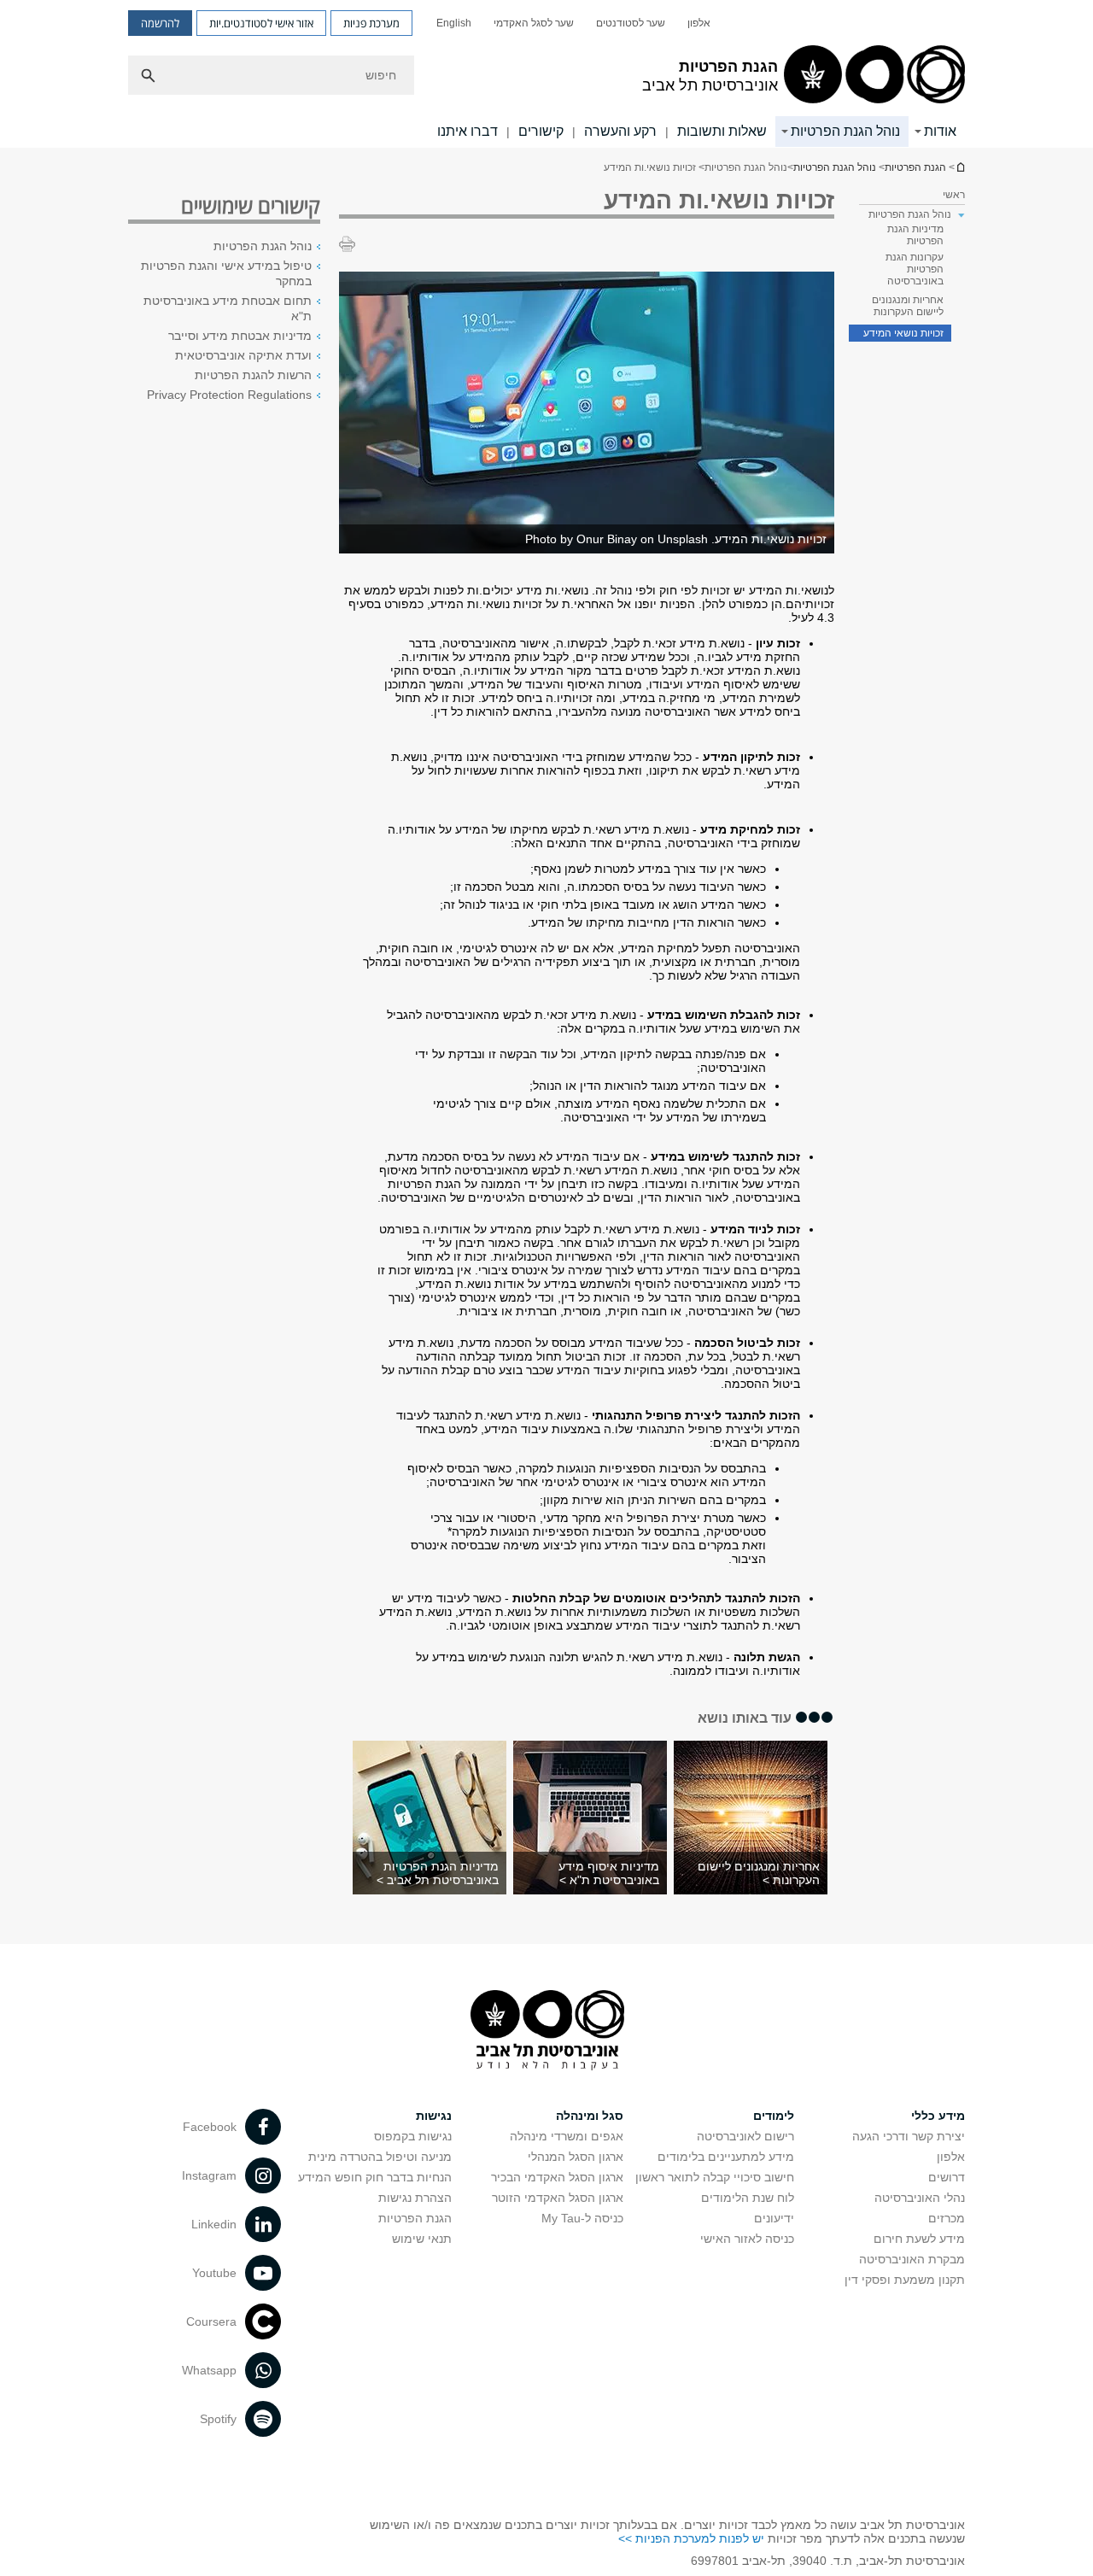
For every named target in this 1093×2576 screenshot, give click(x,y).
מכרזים (947, 2218)
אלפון (699, 23)
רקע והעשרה (620, 131)
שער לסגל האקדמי (534, 23)
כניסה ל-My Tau (582, 2218)
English (454, 23)
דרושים (947, 2177)
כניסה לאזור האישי (747, 2239)
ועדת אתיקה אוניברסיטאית (243, 355)
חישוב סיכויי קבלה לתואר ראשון (715, 2177)
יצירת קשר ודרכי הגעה (909, 2136)
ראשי (954, 195)
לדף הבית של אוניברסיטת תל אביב (960, 167)
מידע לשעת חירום (919, 2239)
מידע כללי (938, 2116)
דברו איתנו (468, 131)
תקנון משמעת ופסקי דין (905, 2280)
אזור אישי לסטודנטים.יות (261, 23)
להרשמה (160, 23)
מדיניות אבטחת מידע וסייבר (240, 336)
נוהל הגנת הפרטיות (845, 131)
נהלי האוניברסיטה (920, 2198)
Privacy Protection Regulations (229, 395)
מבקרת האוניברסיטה (912, 2259)
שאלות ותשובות (722, 131)
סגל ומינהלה (590, 2116)
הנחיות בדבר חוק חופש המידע (375, 2177)
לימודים (774, 2116)
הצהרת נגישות (415, 2198)
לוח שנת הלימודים (748, 2198)
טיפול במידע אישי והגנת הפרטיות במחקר (226, 273)
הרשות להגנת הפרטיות (253, 375)
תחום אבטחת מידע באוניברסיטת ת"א (228, 308)
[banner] (546, 74)
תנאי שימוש (422, 2239)
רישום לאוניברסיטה (745, 2136)
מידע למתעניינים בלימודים (726, 2157)
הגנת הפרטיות (915, 167)
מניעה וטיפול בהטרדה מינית (380, 2157)
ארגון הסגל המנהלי (576, 2157)
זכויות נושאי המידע (903, 333)
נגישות (434, 2116)
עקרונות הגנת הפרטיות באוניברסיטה (915, 269)
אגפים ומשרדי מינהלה (567, 2136)
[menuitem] (699, 23)
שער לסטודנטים (631, 23)
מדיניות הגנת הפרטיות (915, 235)
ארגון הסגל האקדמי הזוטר (558, 2198)
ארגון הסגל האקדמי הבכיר (557, 2177)
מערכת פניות (371, 23)
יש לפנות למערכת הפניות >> (691, 2538)
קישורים (541, 131)
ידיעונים (774, 2218)
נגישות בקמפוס (413, 2136)
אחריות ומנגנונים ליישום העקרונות (908, 306)
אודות (940, 131)
